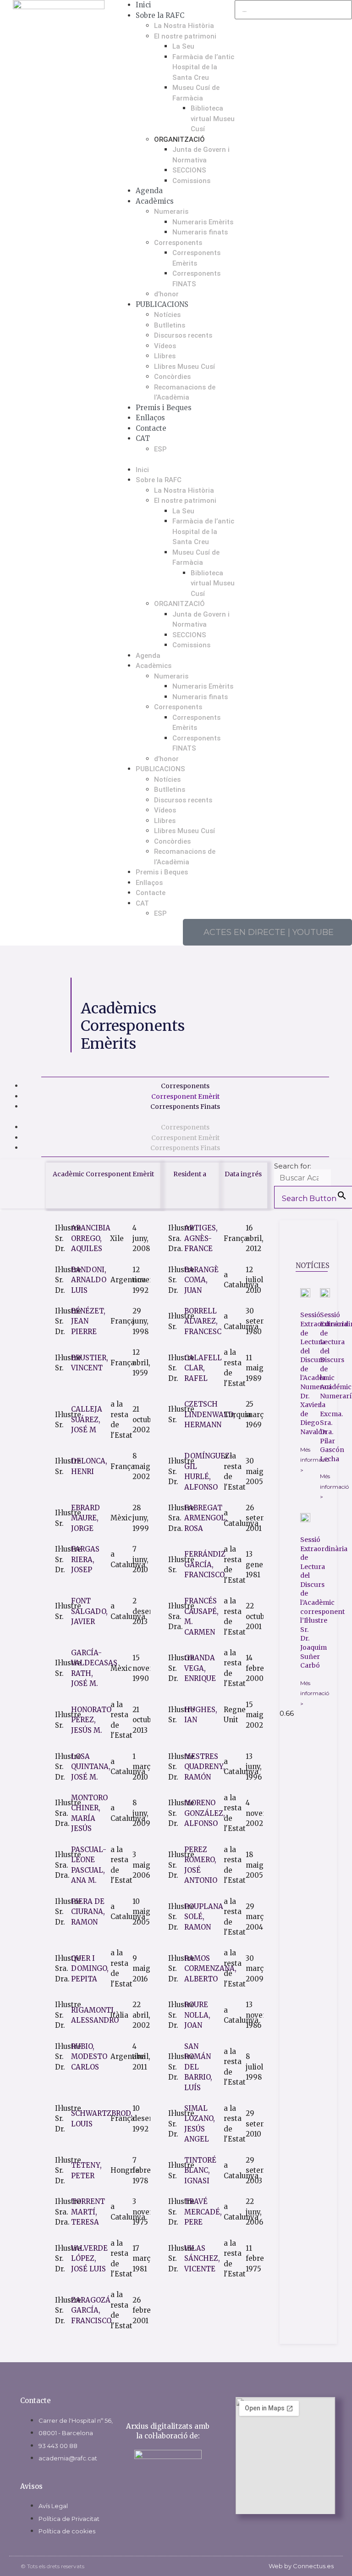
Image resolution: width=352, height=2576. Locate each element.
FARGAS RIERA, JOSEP (85, 1559)
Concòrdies (172, 377)
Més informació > (315, 1460)
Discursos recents (183, 335)
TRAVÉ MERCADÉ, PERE (203, 2212)
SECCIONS (189, 170)
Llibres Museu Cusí (184, 367)
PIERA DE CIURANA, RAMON (88, 1912)
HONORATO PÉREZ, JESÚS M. (91, 1720)
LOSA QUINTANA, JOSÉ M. (91, 1767)
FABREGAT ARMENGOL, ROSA (206, 1518)
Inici (143, 5)
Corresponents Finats (185, 1107)
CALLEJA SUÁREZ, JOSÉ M (87, 1419)
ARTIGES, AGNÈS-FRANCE (201, 1238)
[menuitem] (185, 439)
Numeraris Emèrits (203, 222)
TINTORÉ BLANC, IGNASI (200, 2170)
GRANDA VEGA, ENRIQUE (200, 1668)
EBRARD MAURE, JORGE (85, 1518)
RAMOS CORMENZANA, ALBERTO (210, 1969)
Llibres (165, 356)
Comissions (191, 181)
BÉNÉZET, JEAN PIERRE (88, 1321)
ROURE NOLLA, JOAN (197, 2015)
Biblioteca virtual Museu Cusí (213, 119)
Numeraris (171, 211)
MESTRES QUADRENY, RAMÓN (205, 1767)
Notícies (167, 315)
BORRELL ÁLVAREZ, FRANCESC (203, 1321)
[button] (176, 459)
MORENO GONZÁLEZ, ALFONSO (205, 1813)
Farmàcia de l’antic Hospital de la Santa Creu (203, 67)
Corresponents (178, 243)
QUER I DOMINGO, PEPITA (90, 1969)
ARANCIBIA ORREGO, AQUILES (91, 1238)
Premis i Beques (164, 408)
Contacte (151, 428)
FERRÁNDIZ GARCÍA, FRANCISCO (205, 1564)
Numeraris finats (200, 232)
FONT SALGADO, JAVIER (89, 1611)
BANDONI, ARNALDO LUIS (89, 1280)
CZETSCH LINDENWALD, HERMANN (210, 1414)
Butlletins (170, 325)
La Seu (183, 46)
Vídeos (165, 346)
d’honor (166, 294)
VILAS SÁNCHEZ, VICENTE (202, 2259)
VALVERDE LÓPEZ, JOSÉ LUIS (89, 2259)
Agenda (149, 191)
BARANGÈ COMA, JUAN (201, 1280)
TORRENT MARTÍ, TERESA (88, 2212)
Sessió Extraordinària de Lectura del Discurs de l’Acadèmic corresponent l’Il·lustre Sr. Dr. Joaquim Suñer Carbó (324, 1602)
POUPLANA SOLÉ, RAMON (204, 1917)
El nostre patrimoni (185, 36)
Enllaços (150, 418)
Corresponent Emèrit (185, 1096)
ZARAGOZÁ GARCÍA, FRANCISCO (91, 2310)
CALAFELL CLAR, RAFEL (203, 1368)
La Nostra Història (184, 26)
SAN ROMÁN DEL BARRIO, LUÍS (198, 2067)
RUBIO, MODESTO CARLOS (89, 2057)
